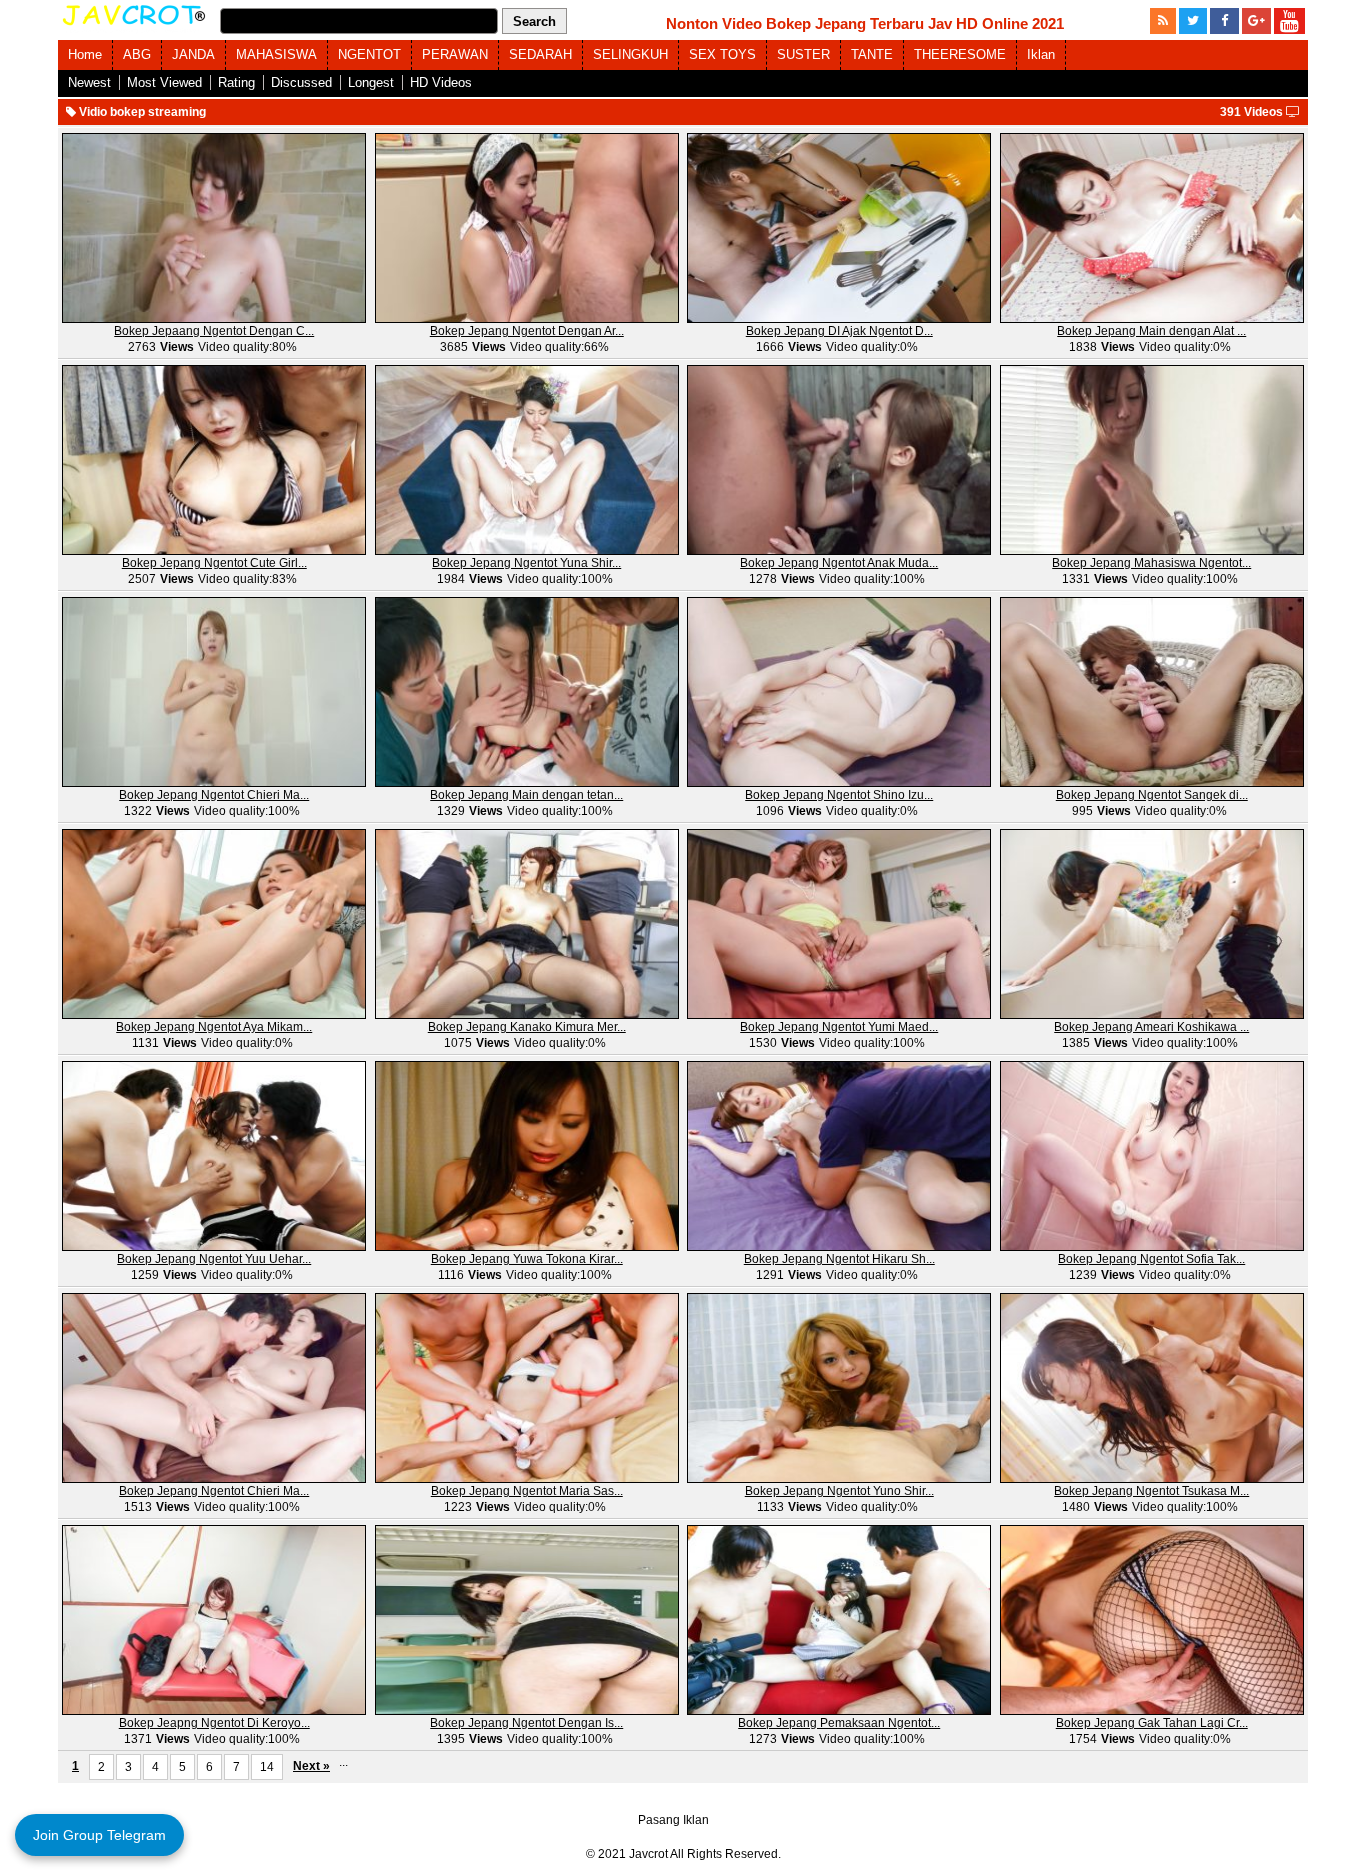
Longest (371, 82)
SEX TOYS (722, 54)
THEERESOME (960, 54)
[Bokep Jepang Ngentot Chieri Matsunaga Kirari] (214, 1387)
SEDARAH (540, 54)
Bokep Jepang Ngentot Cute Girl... (214, 563)
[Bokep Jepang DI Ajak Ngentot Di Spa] (839, 227)
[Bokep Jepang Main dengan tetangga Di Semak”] (527, 691)
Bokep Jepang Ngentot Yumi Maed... (839, 1027)
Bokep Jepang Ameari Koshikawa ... (1151, 1027)
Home (85, 54)
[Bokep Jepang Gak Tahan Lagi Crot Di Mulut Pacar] (1152, 1619)
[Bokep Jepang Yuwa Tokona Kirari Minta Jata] (527, 1155)
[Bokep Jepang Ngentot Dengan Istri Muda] (527, 1619)
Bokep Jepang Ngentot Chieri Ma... (214, 795)
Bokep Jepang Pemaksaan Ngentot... (839, 1723)
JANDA (193, 54)
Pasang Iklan (673, 1820)
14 (267, 1767)
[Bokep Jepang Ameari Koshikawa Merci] (1152, 923)
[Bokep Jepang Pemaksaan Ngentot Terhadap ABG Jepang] (839, 1619)
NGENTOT (369, 54)
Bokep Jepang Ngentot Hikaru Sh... (839, 1259)
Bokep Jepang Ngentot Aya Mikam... (214, 1027)
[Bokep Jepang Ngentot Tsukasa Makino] (1152, 1387)
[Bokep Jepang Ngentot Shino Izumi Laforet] (839, 691)
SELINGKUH (630, 54)
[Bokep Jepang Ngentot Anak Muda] (839, 459)
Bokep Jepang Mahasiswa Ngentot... (1151, 563)
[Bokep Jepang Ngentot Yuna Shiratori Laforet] (527, 459)
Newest (89, 82)
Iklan (1041, 54)
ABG (137, 54)
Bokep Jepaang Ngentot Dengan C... (214, 331)
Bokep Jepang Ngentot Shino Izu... (839, 795)
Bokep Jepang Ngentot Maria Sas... (527, 1491)
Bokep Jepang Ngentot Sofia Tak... (1151, 1259)
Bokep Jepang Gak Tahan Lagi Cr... (1152, 1723)
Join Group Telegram (99, 1835)
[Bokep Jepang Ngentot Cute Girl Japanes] (214, 459)
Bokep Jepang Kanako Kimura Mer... (527, 1027)
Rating (236, 82)
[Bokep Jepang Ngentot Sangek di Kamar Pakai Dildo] (1152, 691)
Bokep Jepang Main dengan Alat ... (1151, 331)
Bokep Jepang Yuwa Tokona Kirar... (527, 1259)
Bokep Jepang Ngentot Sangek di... (1152, 795)
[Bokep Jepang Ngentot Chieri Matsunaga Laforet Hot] (214, 691)
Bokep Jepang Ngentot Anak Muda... (839, 563)
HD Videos (441, 82)
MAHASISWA (276, 54)
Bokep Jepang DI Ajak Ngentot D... (839, 331)
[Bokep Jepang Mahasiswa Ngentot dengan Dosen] (1152, 459)
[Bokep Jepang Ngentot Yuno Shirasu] (839, 1387)
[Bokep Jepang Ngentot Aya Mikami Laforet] (214, 923)
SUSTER (803, 54)
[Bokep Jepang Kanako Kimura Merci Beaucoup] (527, 923)
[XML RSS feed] (1163, 21)
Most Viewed (164, 82)
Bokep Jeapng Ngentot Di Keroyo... (214, 1723)
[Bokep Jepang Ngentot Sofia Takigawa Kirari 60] (1152, 1155)
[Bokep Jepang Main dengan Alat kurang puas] (1152, 227)
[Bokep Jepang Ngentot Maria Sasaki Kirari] (527, 1387)
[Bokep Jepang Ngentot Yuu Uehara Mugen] (214, 1155)
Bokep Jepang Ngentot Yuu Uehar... (214, 1259)
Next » (311, 1766)
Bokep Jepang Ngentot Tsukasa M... (1151, 1491)
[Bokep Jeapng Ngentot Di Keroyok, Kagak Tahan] (214, 1619)
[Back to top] (1310, 1815)
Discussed (301, 82)
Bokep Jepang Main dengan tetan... (526, 795)
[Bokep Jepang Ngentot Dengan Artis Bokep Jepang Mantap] (527, 227)
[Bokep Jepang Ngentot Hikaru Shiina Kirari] (839, 1155)
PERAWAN (455, 54)
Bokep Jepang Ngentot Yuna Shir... (526, 563)
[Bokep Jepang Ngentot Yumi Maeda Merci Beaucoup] (839, 923)
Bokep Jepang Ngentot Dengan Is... (526, 1723)
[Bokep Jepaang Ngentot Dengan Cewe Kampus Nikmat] (214, 227)
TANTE (872, 54)
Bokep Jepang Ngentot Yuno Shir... (839, 1491)
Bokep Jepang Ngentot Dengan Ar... (527, 331)
